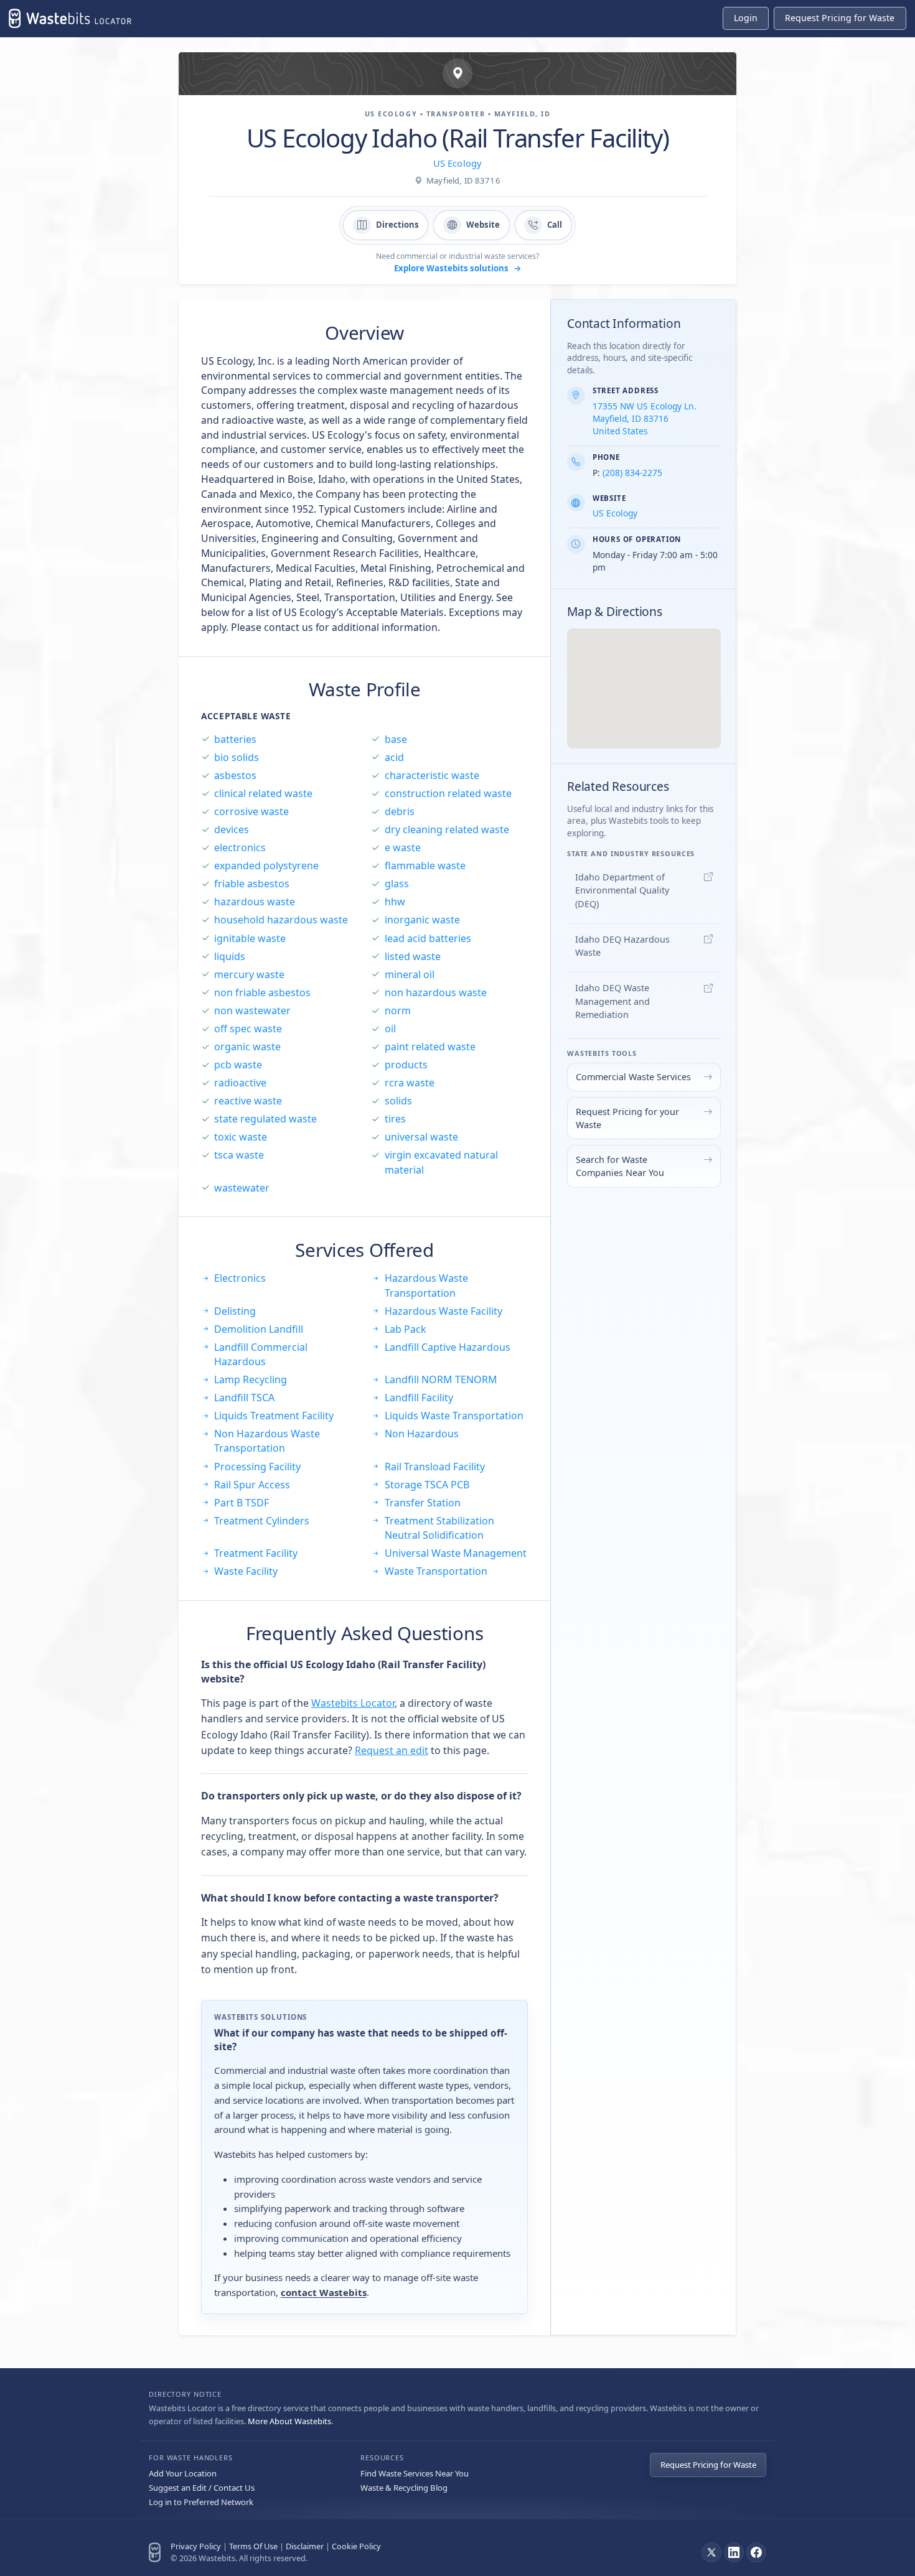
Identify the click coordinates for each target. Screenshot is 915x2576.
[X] (711, 2552)
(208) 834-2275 (632, 473)
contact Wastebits (324, 2292)
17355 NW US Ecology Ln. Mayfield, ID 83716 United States (645, 418)
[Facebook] (756, 2552)
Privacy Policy (196, 2546)
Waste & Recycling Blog (404, 2488)
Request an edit (392, 1750)
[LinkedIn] (734, 2552)
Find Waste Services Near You (415, 2473)
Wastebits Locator (353, 1703)
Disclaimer (305, 2546)
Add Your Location (183, 2473)
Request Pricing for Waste (708, 2465)
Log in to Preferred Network (201, 2502)
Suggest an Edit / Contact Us (202, 2488)
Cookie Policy (356, 2546)
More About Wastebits (289, 2421)
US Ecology (457, 163)
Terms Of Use (253, 2546)
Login (746, 18)
